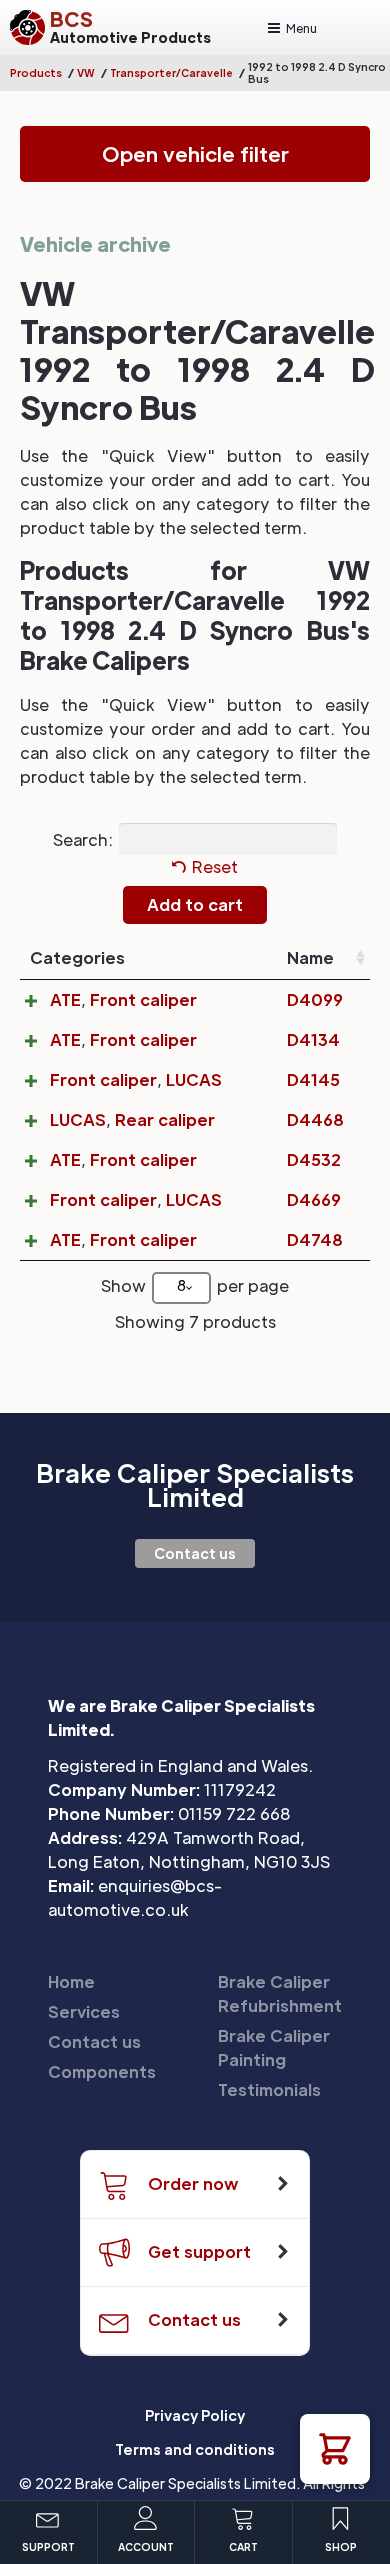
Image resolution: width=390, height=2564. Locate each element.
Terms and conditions (195, 2449)
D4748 (315, 1239)
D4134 (313, 1039)
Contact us (195, 1553)
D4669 (314, 1199)
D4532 (314, 1159)
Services (84, 2011)
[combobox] (181, 1288)
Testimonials (269, 2089)
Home (71, 1981)
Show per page (195, 1285)
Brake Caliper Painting (274, 2047)
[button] (335, 2449)
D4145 (313, 1079)
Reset (215, 866)
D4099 (315, 999)
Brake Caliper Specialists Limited (195, 1485)
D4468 (315, 1119)
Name (310, 957)
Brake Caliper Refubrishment (280, 1993)
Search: (83, 838)
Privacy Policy (195, 2415)
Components (102, 2071)
